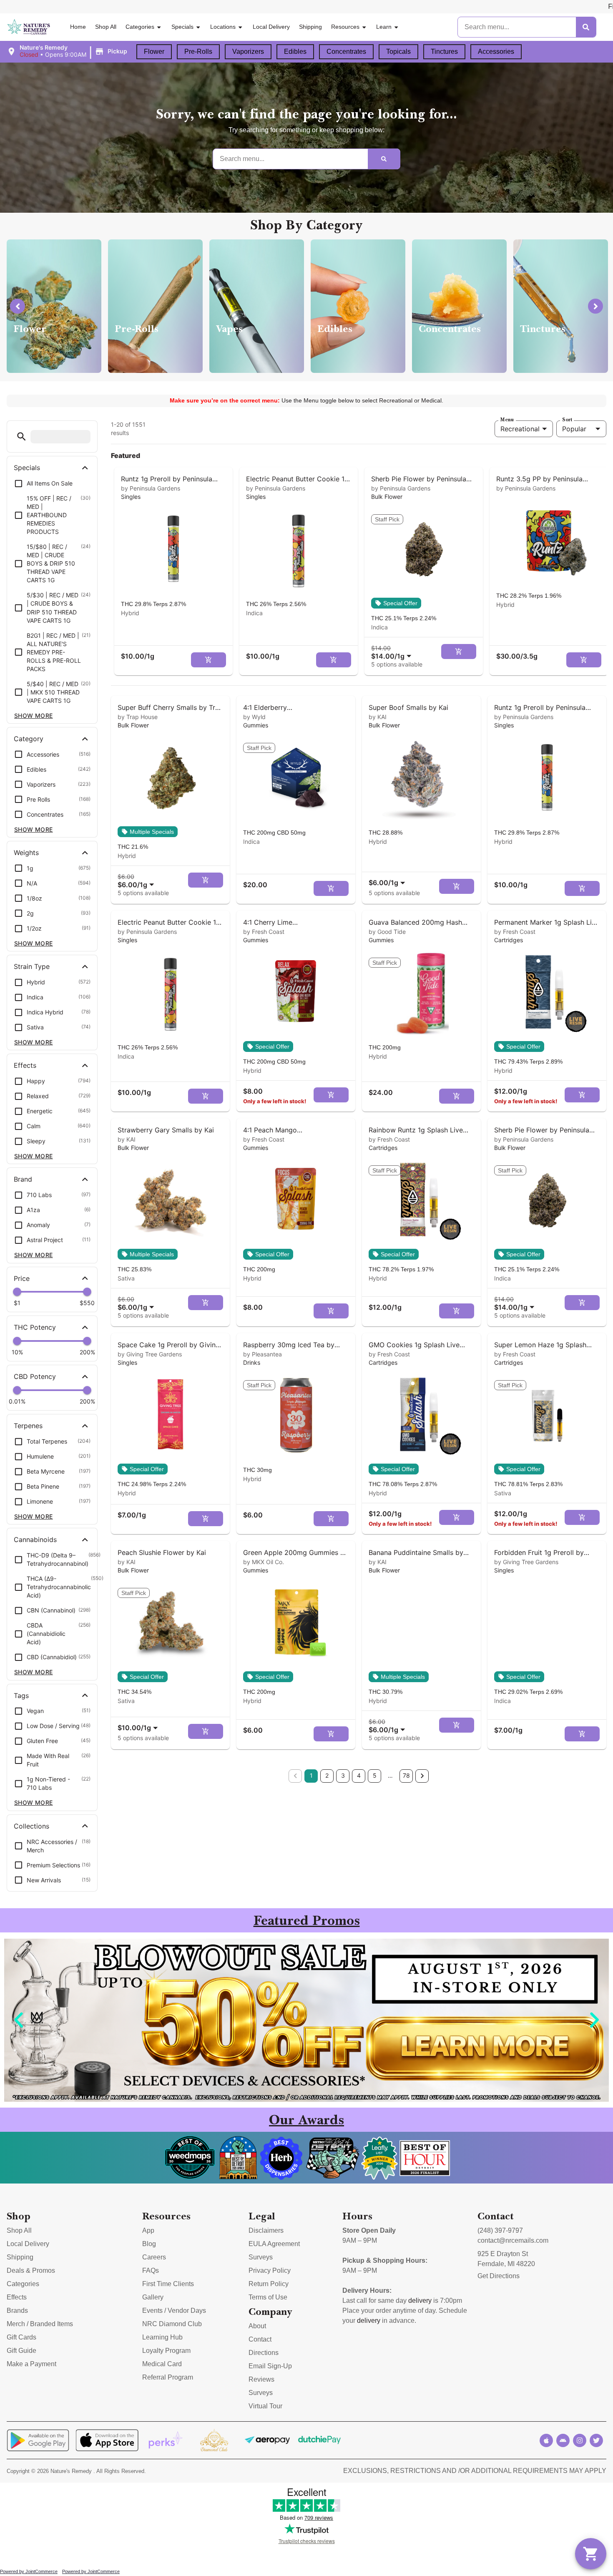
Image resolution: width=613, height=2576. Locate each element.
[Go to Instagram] (580, 2440)
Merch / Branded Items (40, 2324)
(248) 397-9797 (500, 2230)
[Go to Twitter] (596, 2440)
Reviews (261, 2379)
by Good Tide (387, 932)
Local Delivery (271, 27)
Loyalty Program (166, 2351)
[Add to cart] (209, 660)
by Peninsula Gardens (151, 488)
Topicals (398, 52)
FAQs (151, 2270)
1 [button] (311, 1775)
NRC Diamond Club (172, 2324)
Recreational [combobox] (520, 429)
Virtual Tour (265, 2406)
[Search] (586, 27)
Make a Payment (31, 2364)
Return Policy (269, 2284)
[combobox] (393, 652)
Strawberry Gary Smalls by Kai (166, 1130)
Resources (345, 27)
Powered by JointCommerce (29, 2571)
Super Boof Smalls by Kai (408, 707)
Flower (154, 52)
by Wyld (254, 717)
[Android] (563, 2440)
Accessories (496, 52)
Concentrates (346, 52)
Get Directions (499, 2276)
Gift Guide (21, 2351)
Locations (223, 27)
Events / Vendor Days (174, 2311)
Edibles (295, 52)
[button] (68, 51)
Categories (140, 27)
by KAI (378, 717)
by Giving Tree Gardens (150, 1354)
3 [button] (343, 1775)
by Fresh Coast (264, 932)
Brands (17, 2311)
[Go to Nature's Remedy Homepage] (29, 27)
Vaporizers (248, 52)
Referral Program (168, 2377)
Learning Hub (162, 2337)
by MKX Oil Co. (264, 1562)
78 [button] (406, 1775)
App (148, 2230)
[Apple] (546, 2440)
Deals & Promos (31, 2270)
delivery (420, 2301)
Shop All (106, 27)
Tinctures (444, 52)
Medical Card (162, 2364)
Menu (507, 420)
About (257, 2326)
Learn (384, 27)
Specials (182, 27)
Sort (567, 420)
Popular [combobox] (574, 429)
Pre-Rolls (198, 52)
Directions (264, 2353)
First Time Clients (168, 2284)
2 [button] (327, 1775)
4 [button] (359, 1775)
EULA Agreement (274, 2244)
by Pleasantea (263, 1354)
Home (78, 27)
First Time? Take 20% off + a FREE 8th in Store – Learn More (514, 6)
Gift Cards (21, 2337)
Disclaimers (266, 2230)
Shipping (310, 27)
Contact (260, 2339)
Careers (154, 2257)
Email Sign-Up (270, 2366)
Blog (149, 2244)
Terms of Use (268, 2297)
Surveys (261, 2257)
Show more (34, 716)
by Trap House (138, 717)
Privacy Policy (270, 2270)
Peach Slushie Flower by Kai (162, 1552)
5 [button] (375, 1775)
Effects (17, 2297)
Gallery (153, 2297)
